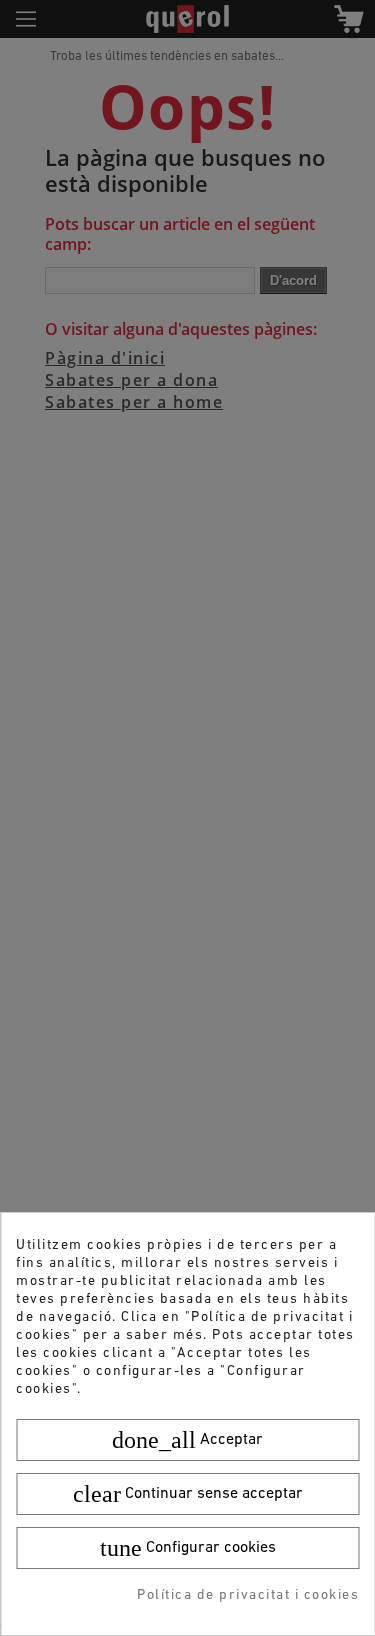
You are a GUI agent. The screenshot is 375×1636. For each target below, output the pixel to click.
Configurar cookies (188, 1548)
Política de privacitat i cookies (248, 1595)
